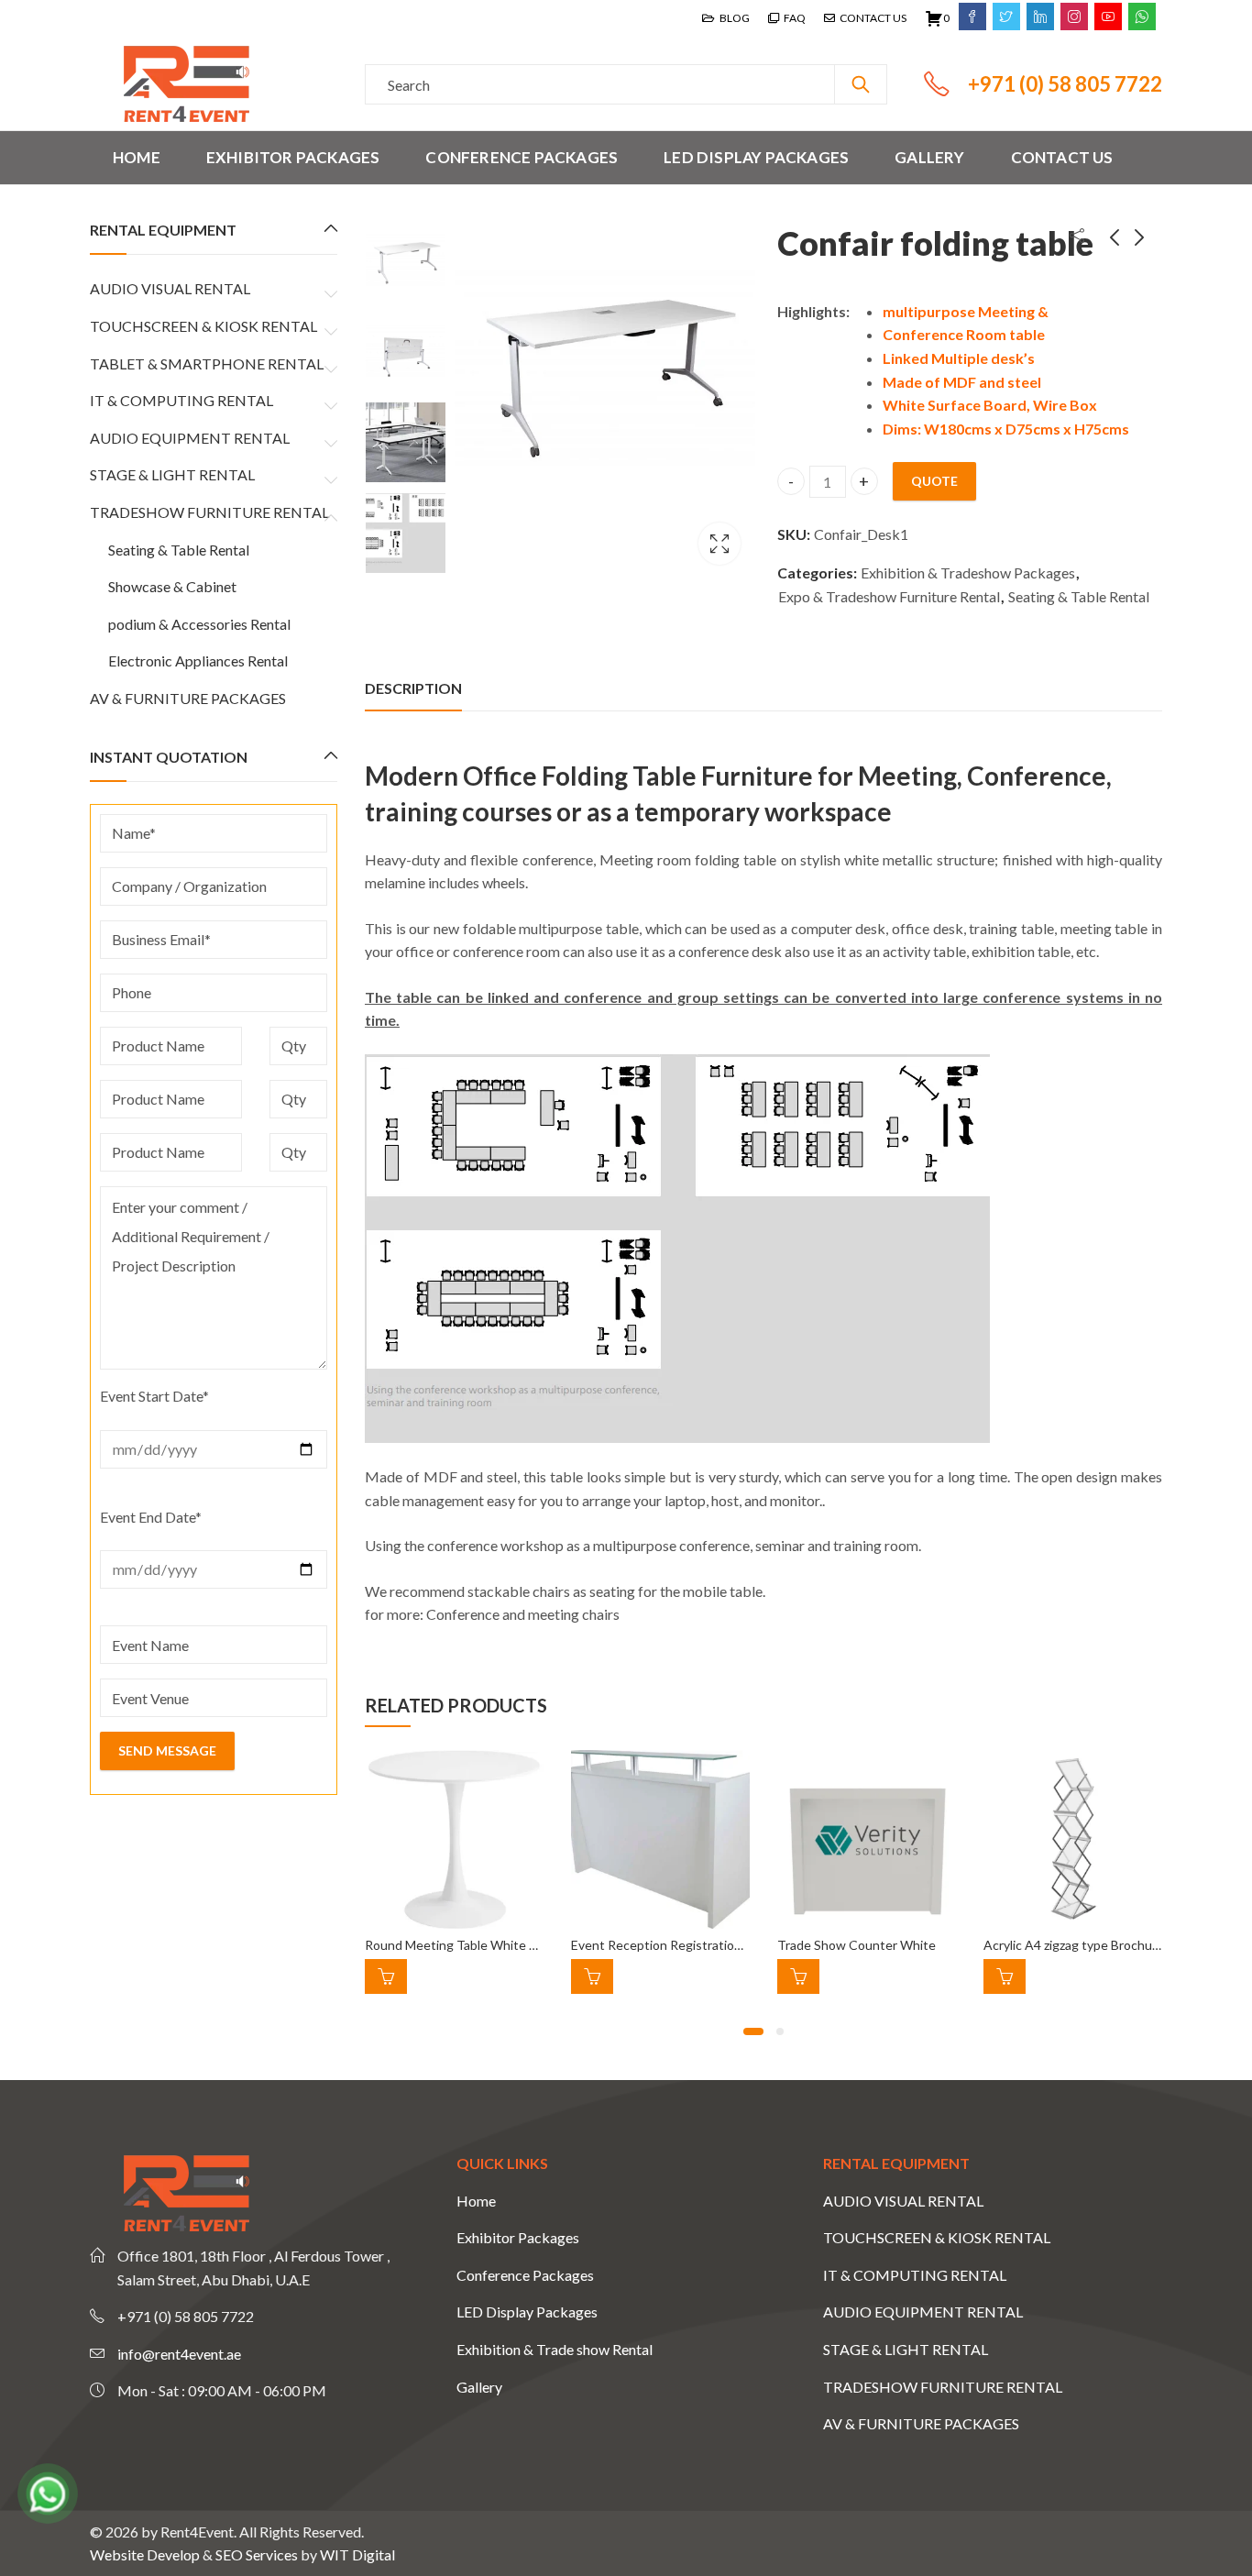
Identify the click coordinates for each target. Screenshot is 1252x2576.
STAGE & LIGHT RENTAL (172, 474)
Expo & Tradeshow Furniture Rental (889, 596)
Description (413, 688)
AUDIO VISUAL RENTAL (170, 288)
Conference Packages (525, 2275)
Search (861, 84)
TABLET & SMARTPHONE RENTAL (207, 363)
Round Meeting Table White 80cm (462, 1945)
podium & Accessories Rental (199, 624)
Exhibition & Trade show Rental (555, 2349)
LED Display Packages (527, 2312)
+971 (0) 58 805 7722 (1065, 84)
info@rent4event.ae (179, 2354)
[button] (753, 2031)
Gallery (479, 2387)
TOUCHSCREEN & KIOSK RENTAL (203, 326)
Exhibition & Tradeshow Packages (968, 572)
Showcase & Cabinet (172, 586)
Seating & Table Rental (1079, 596)
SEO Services (257, 2554)
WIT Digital (357, 2554)
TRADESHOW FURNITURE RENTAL (209, 512)
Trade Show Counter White (857, 1945)
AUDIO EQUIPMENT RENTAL (190, 438)
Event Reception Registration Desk (672, 1945)
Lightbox (719, 544)
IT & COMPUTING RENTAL (181, 400)
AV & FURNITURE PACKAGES (188, 698)
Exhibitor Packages (518, 2237)
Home (476, 2201)
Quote (934, 481)
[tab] (413, 688)
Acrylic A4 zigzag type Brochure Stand (1092, 1945)
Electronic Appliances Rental (198, 661)
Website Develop (145, 2554)
